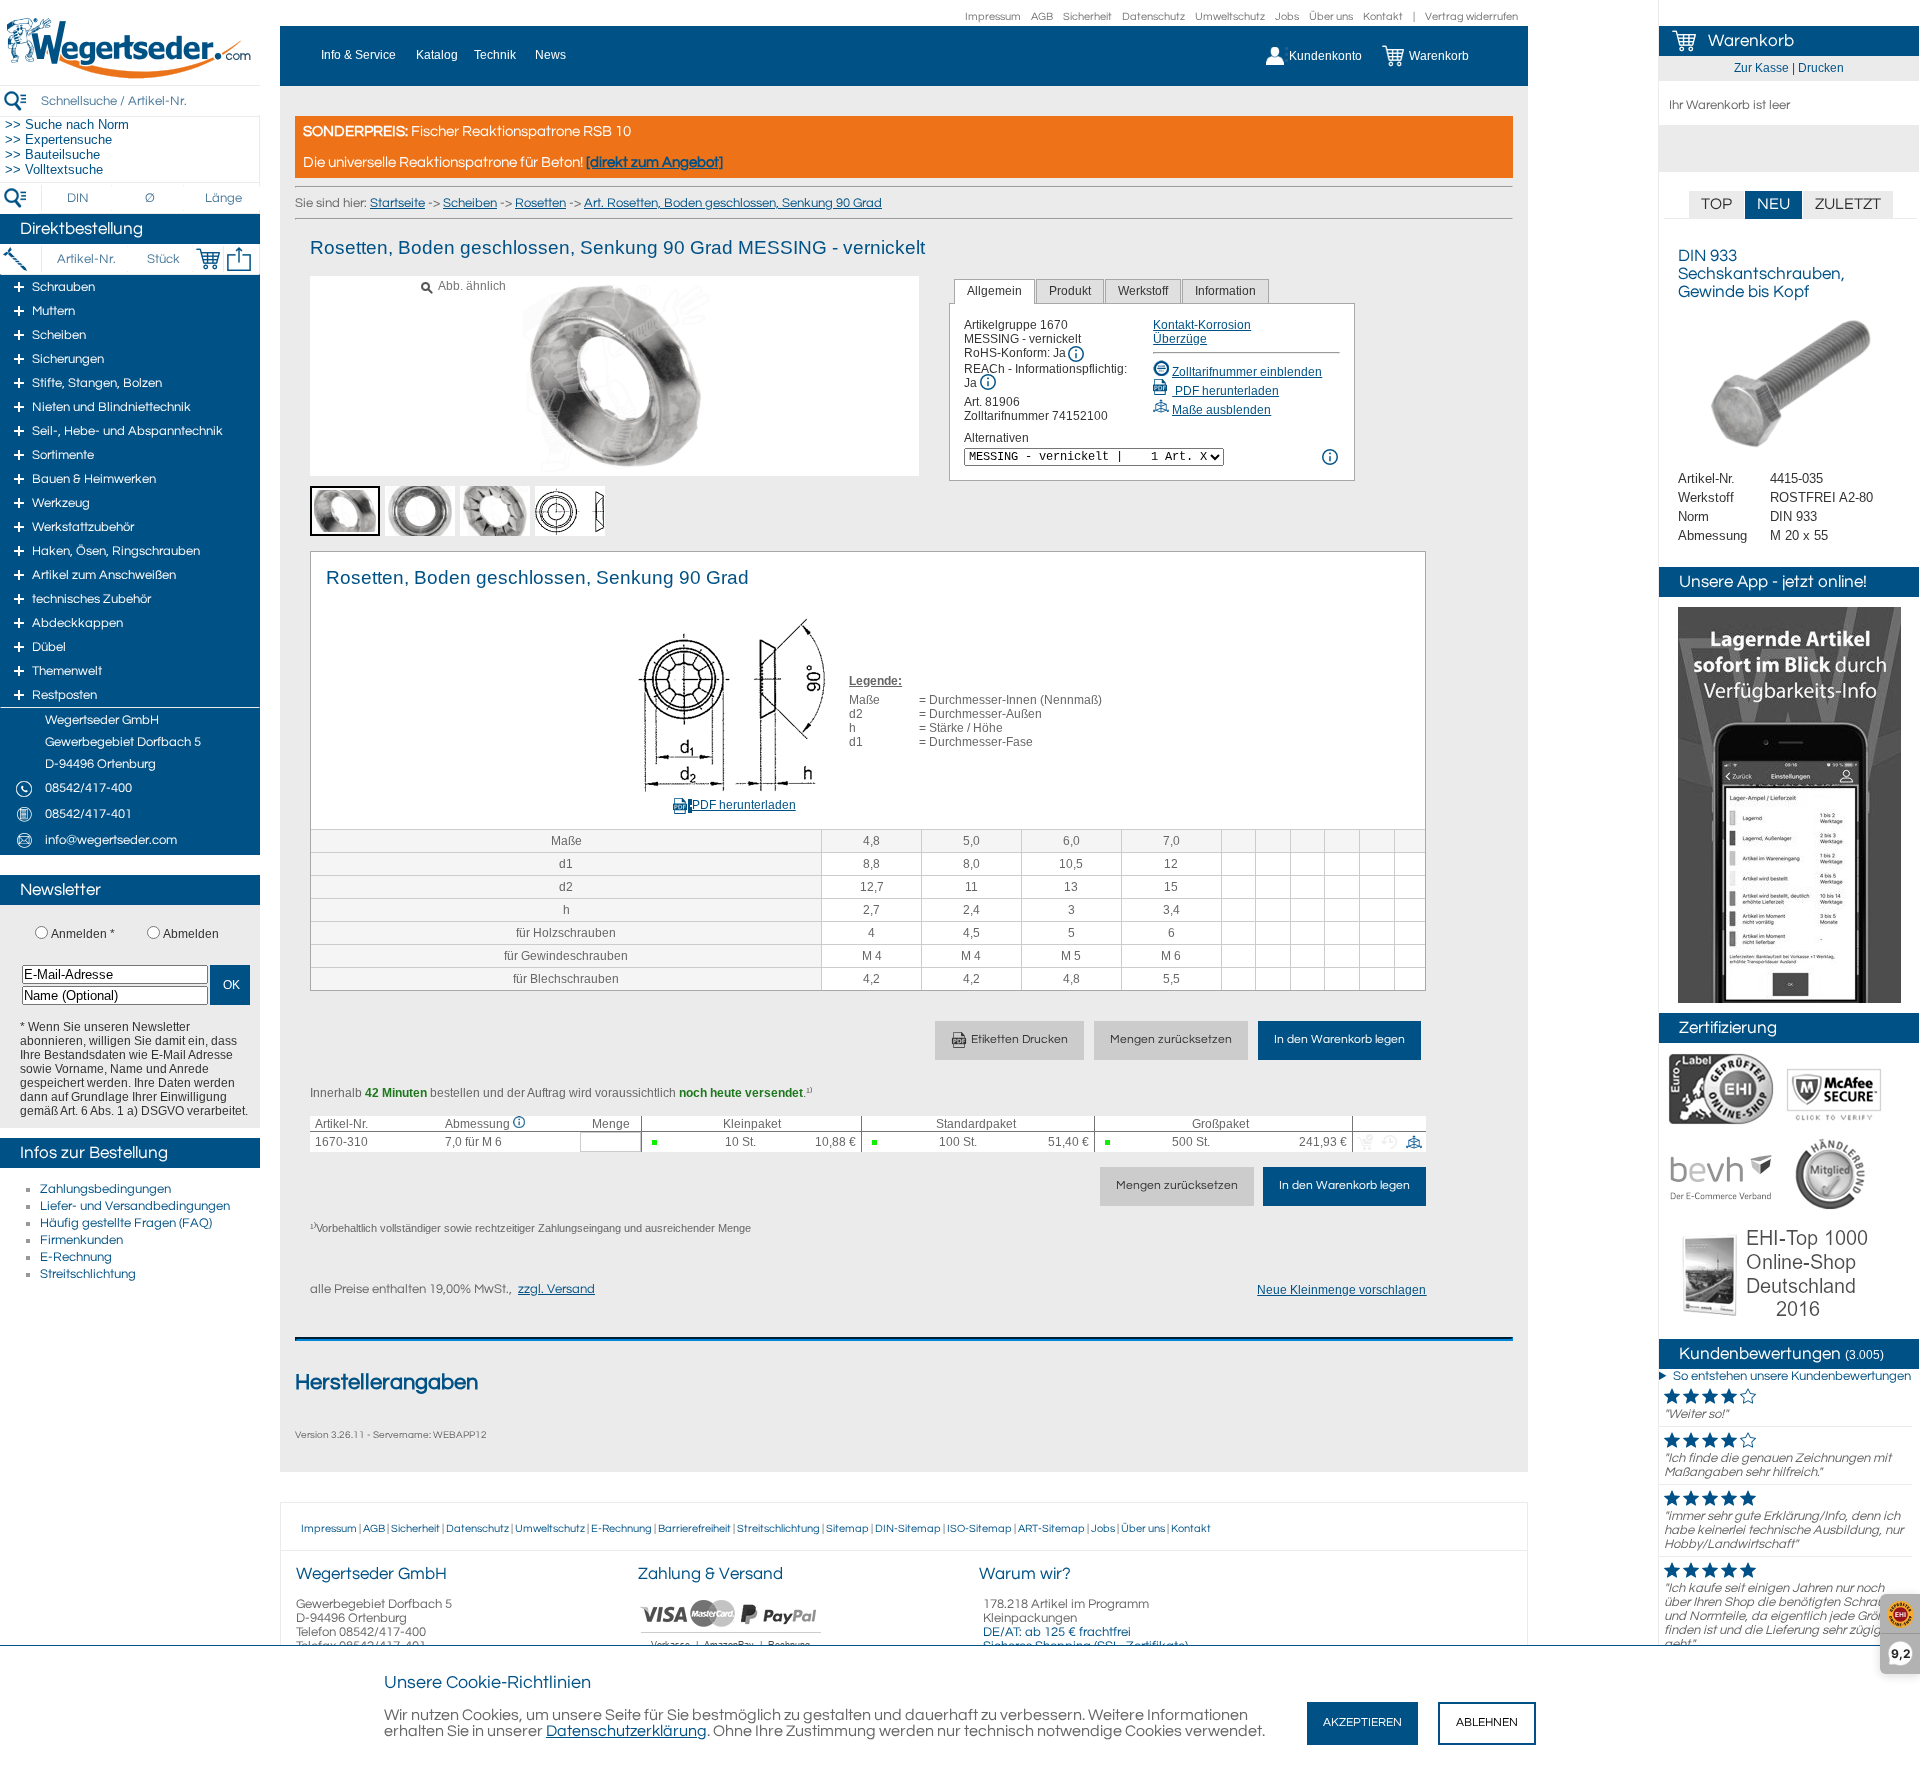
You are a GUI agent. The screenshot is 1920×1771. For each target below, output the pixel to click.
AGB (1042, 16)
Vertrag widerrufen (1471, 16)
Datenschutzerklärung (626, 1731)
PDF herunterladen (1225, 391)
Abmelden (191, 934)
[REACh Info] (988, 382)
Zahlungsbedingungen (105, 1189)
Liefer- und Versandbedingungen (135, 1206)
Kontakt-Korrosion (1202, 325)
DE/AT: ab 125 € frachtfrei (1057, 1632)
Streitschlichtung (88, 1274)
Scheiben (470, 203)
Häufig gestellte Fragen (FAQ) (126, 1223)
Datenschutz (1153, 16)
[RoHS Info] (1076, 354)
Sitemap (847, 1528)
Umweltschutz (1230, 16)
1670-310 (341, 1142)
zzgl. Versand (556, 1289)
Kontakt (1383, 16)
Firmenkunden (81, 1240)
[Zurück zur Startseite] (130, 75)
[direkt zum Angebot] (654, 162)
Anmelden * (83, 934)
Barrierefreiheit (694, 1528)
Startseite (397, 203)
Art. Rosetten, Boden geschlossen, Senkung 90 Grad (733, 203)
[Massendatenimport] (239, 259)
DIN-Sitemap (908, 1528)
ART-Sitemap (1051, 1528)
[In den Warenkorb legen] (208, 259)
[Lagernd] (659, 1142)
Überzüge (1180, 339)
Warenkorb (1751, 41)
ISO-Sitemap (979, 1528)
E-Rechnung (76, 1257)
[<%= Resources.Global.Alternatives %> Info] (1330, 457)
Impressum (993, 16)
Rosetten (540, 203)
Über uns (1331, 16)
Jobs (1287, 16)
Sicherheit (1087, 16)
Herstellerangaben (386, 1382)
